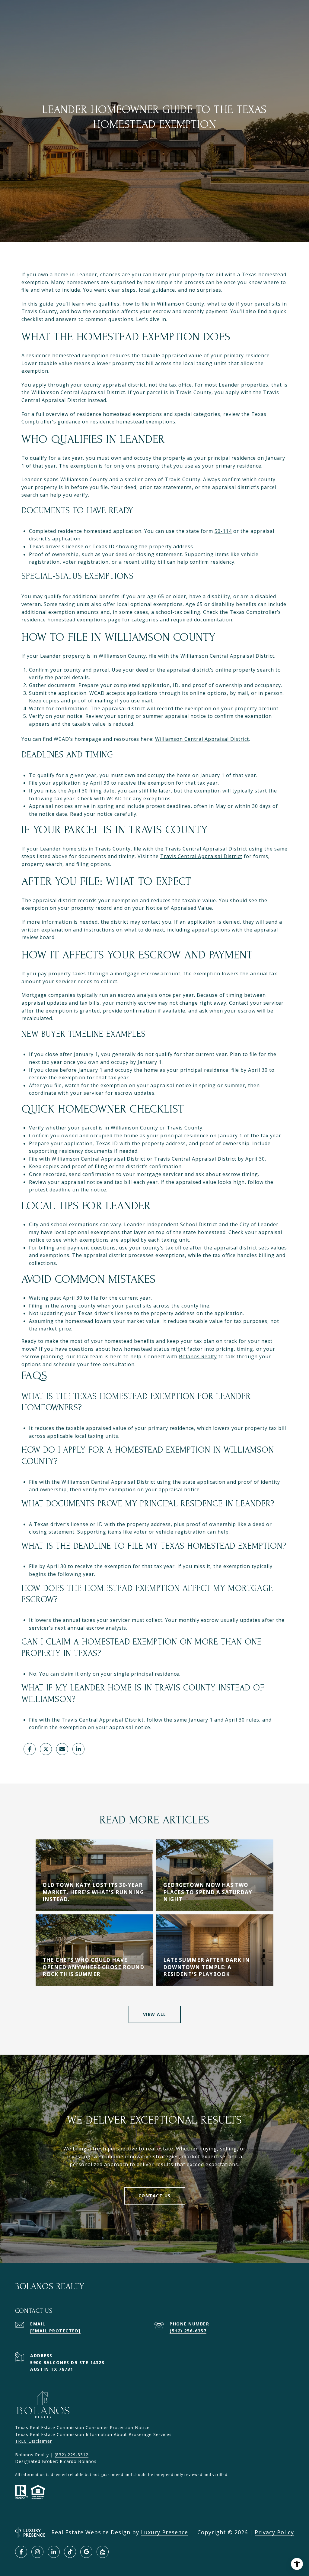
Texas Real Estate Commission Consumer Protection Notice (82, 2427)
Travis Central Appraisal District (201, 856)
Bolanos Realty (198, 1356)
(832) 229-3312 (72, 2455)
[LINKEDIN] (54, 2552)
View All (155, 2014)
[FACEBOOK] (21, 2552)
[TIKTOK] (70, 2552)
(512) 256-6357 (188, 2331)
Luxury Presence (164, 2532)
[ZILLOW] (103, 2552)
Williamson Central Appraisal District (202, 739)
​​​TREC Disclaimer (33, 2441)
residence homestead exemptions (133, 422)
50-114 (223, 531)
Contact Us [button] (155, 2196)
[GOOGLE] (86, 2552)
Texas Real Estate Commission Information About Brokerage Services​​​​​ (93, 2434)
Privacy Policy (274, 2532)
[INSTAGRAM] (37, 2552)
